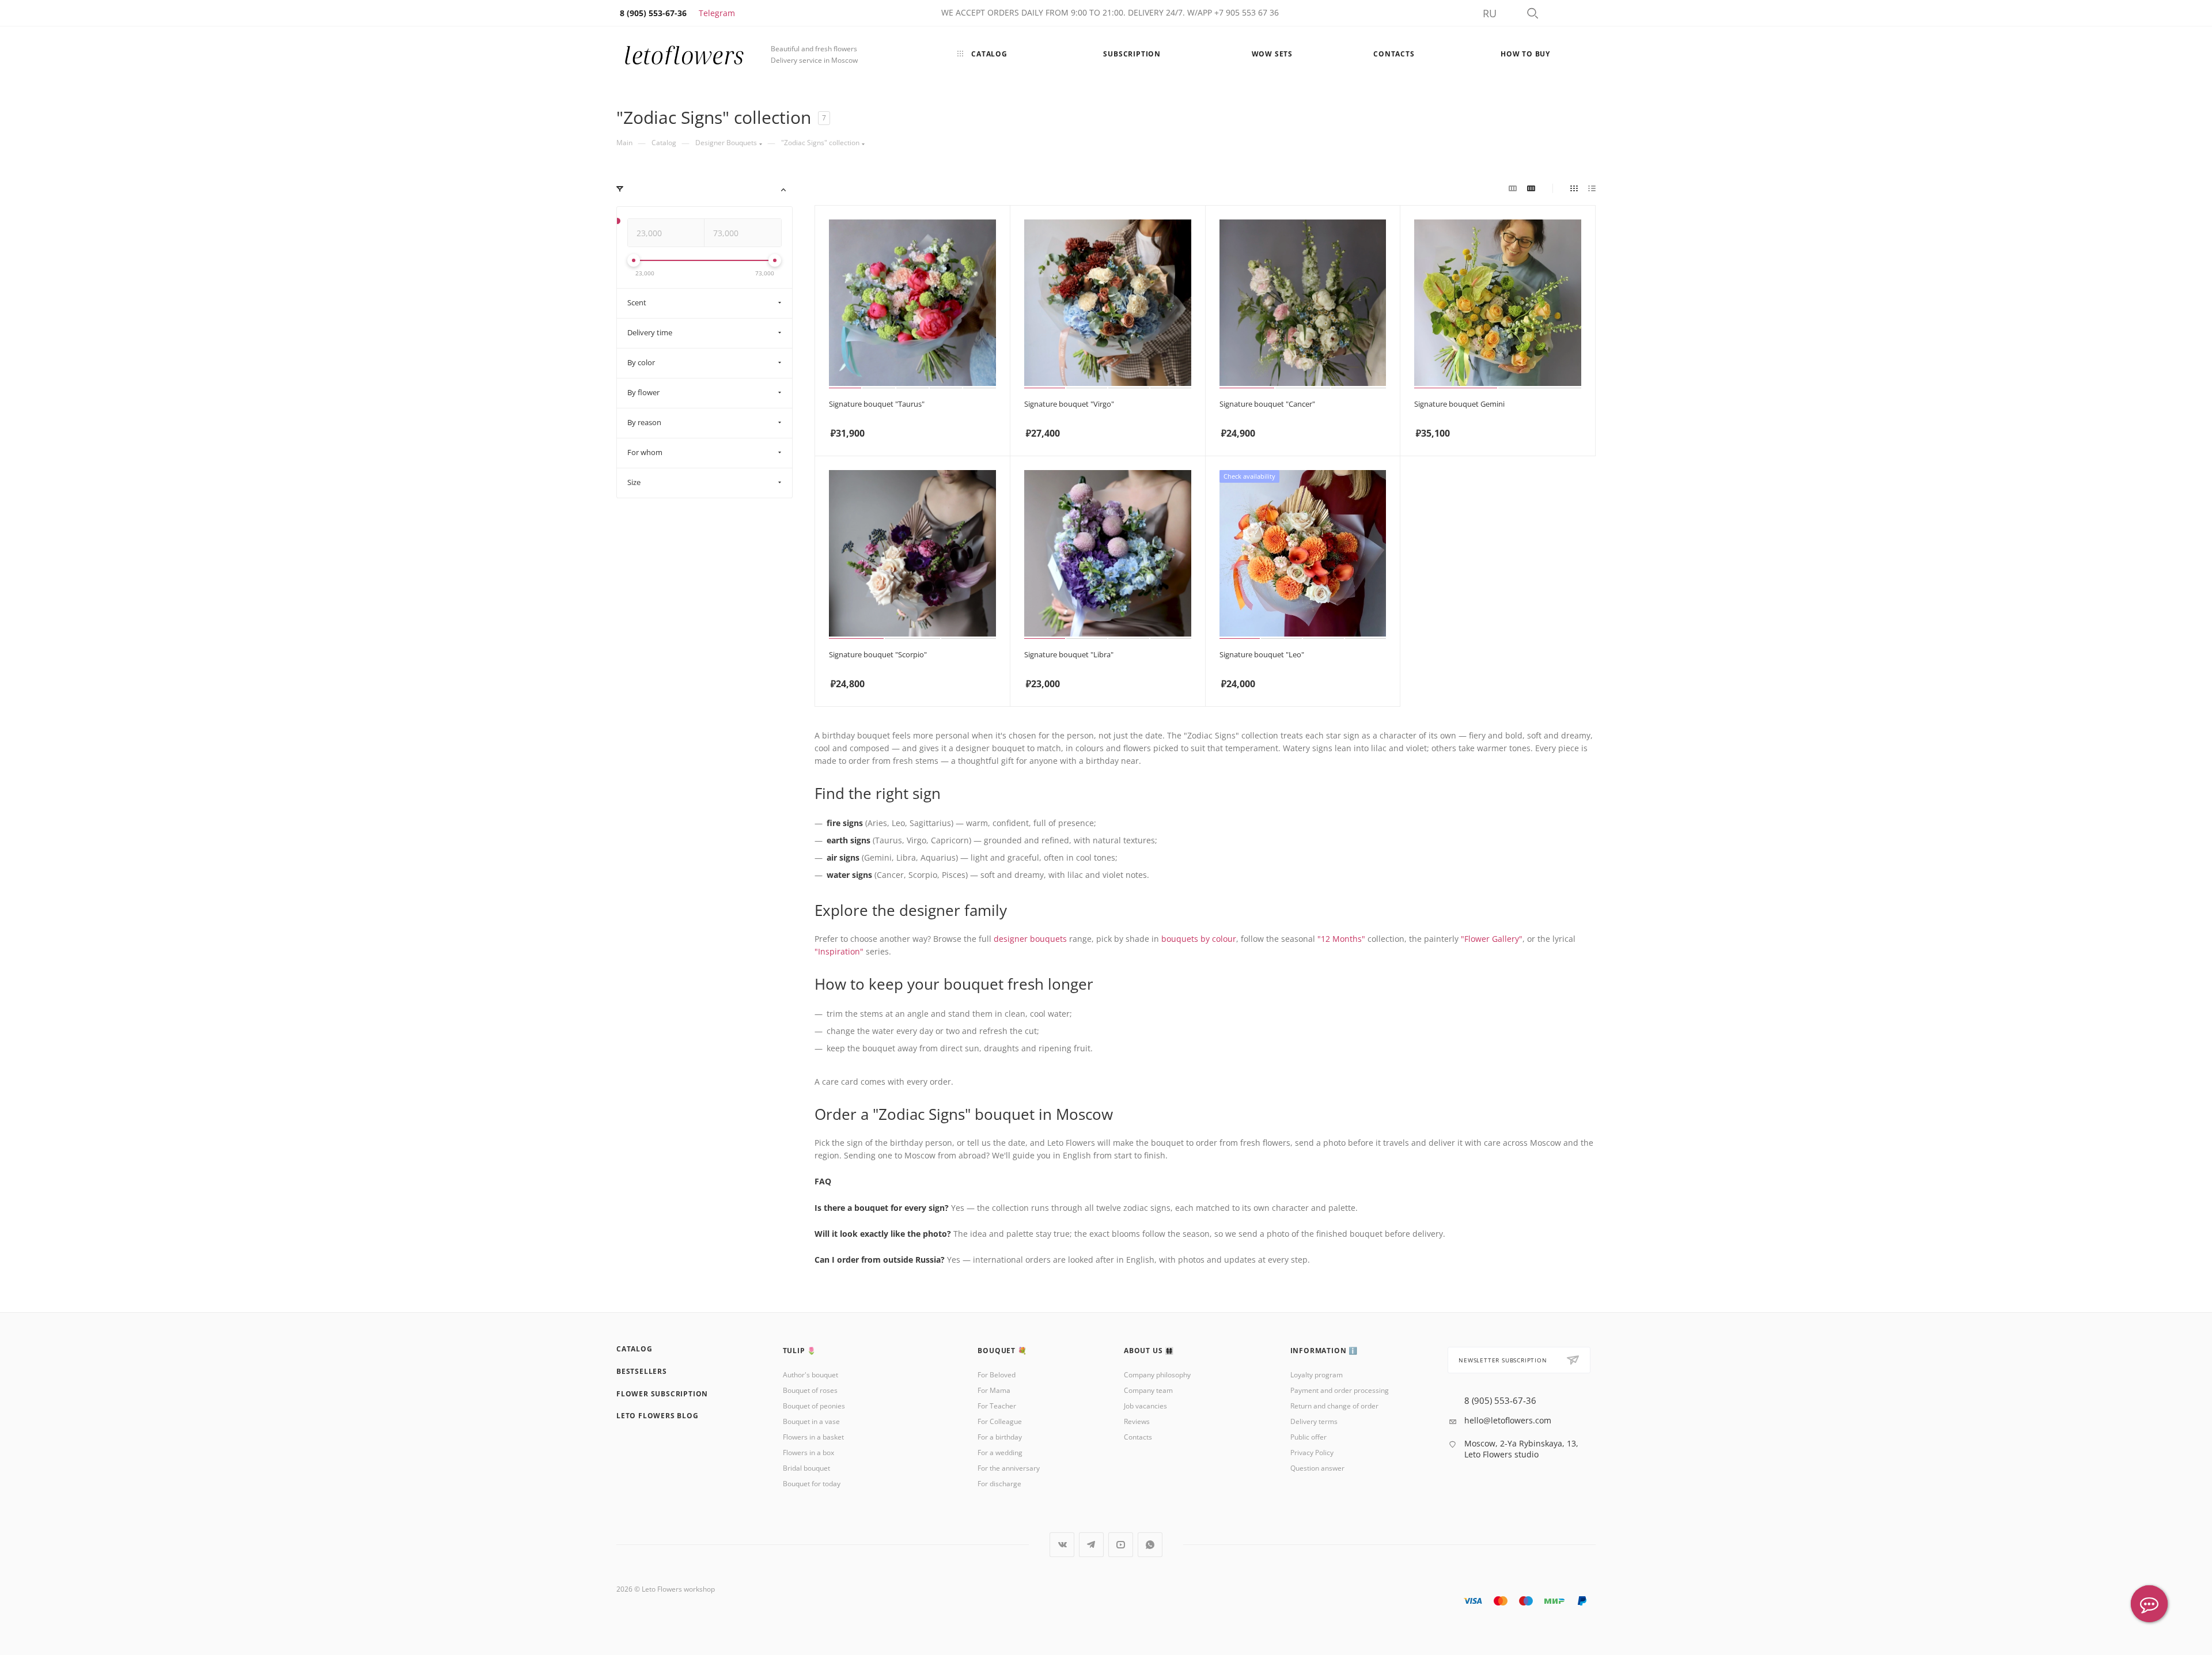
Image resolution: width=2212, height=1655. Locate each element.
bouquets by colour (1199, 939)
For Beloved (997, 1375)
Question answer (1317, 1468)
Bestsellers (642, 1371)
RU (1490, 13)
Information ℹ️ (1324, 1351)
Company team (1148, 1390)
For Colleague (1000, 1421)
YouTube (1121, 1545)
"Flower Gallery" (1492, 939)
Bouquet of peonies (814, 1406)
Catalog (635, 1349)
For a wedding (1000, 1453)
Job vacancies (1145, 1406)
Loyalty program (1317, 1375)
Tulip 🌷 (800, 1351)
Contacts (1138, 1437)
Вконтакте (1062, 1545)
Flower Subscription (662, 1394)
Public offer (1308, 1437)
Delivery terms (1314, 1421)
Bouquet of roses (810, 1390)
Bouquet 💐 (1002, 1351)
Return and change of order (1334, 1406)
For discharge (999, 1484)
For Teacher (997, 1406)
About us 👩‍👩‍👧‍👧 (1149, 1351)
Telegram (717, 13)
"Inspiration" (839, 951)
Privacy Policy (1312, 1453)
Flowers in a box (808, 1453)
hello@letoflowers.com (1508, 1420)
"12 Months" (1341, 939)
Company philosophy (1157, 1375)
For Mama (994, 1390)
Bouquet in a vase (811, 1421)
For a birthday (1000, 1437)
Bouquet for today (812, 1484)
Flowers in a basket (813, 1437)
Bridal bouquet (806, 1468)
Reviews (1137, 1421)
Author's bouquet (810, 1375)
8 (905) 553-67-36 (1500, 1401)
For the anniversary (1009, 1468)
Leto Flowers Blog (658, 1416)
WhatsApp (1150, 1545)
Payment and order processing (1340, 1390)
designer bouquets (1030, 939)
